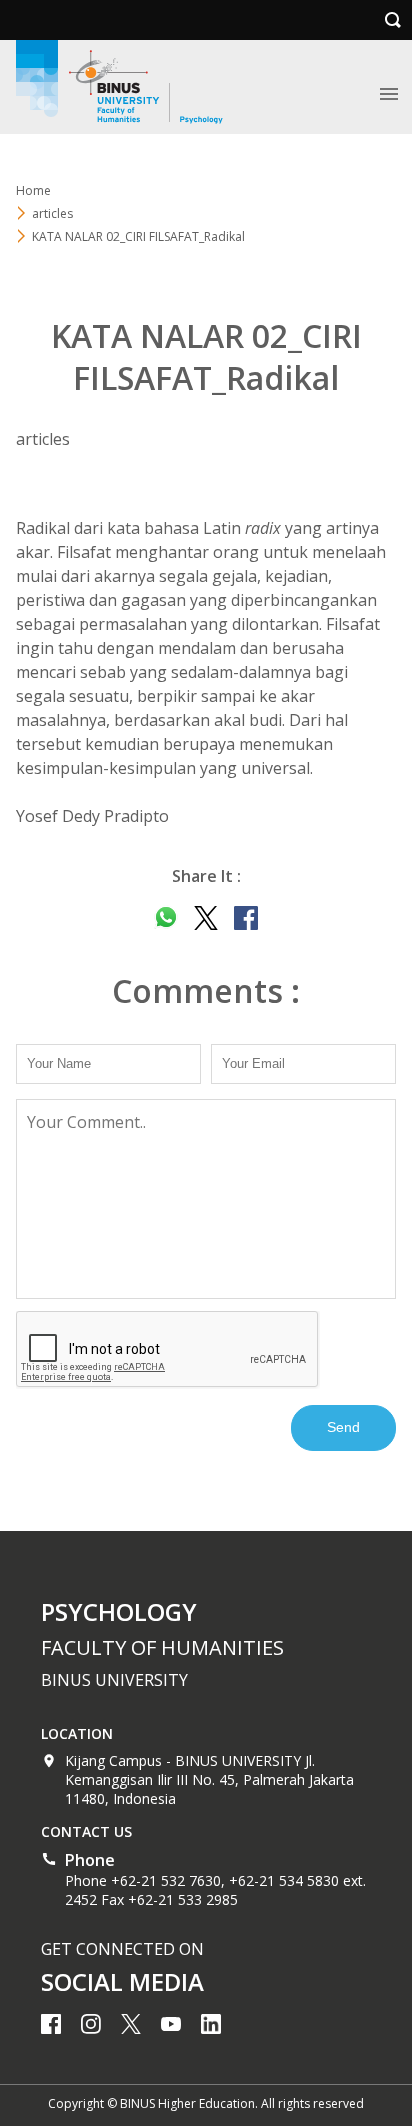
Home (33, 190)
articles (52, 213)
